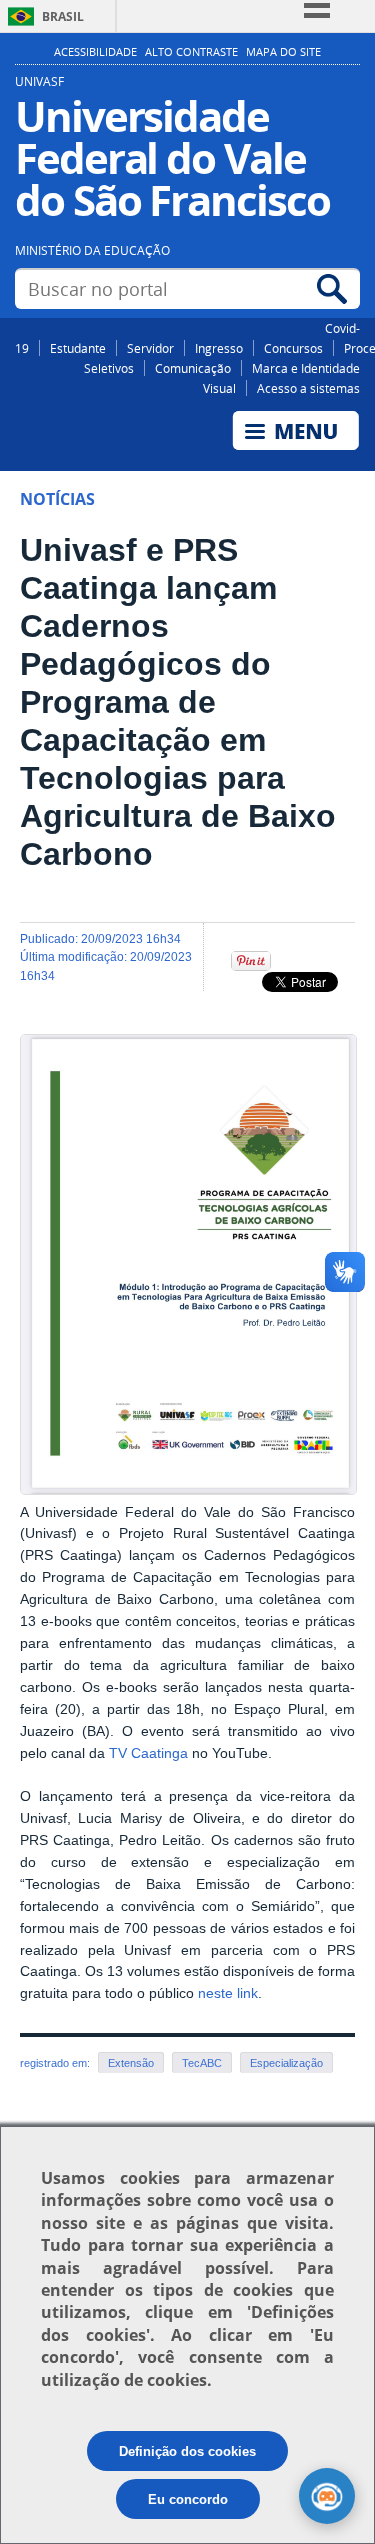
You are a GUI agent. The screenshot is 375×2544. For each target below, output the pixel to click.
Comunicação (193, 368)
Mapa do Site (283, 52)
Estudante (78, 348)
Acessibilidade (95, 52)
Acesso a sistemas (308, 388)
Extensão (131, 2063)
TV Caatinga (148, 1753)
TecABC (202, 2063)
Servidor (150, 348)
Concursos (293, 348)
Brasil (63, 16)
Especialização (286, 2063)
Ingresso (219, 348)
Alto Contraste (191, 52)
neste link (228, 1993)
